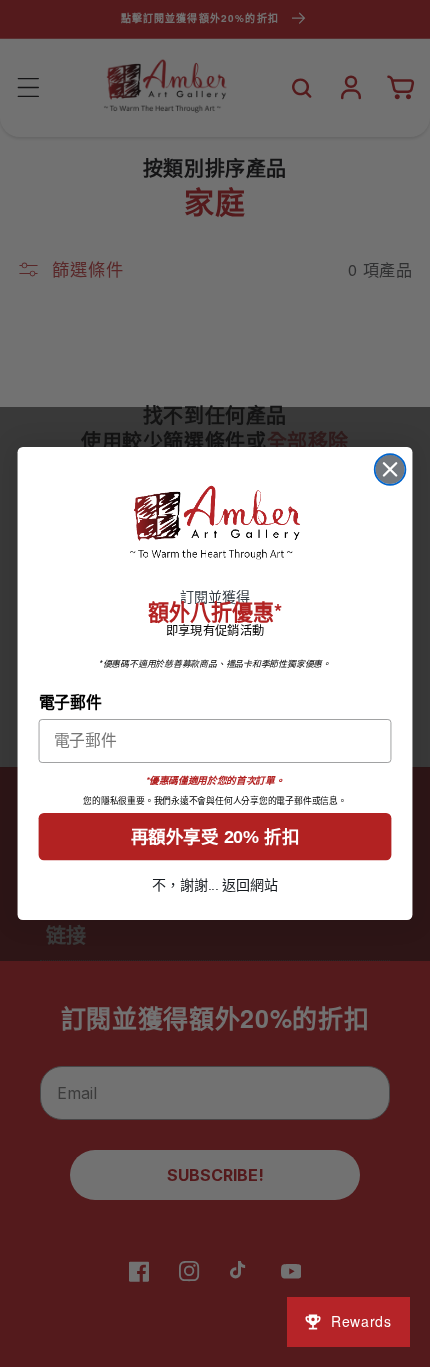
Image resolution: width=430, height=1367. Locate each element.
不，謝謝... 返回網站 (215, 885)
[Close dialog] (390, 469)
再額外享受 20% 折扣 (215, 836)
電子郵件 (70, 701)
